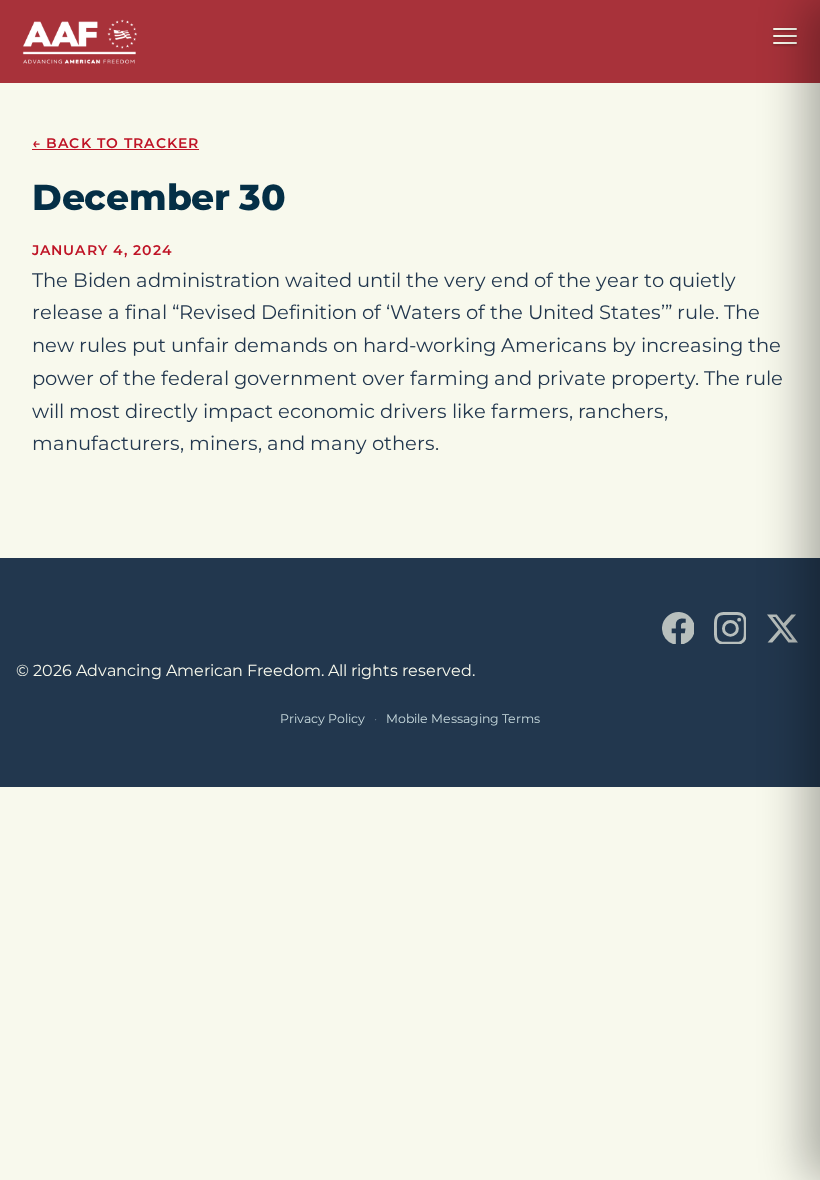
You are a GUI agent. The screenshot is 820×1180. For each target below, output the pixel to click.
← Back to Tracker (115, 143)
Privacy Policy (322, 718)
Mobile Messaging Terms (463, 718)
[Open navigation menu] (785, 36)
